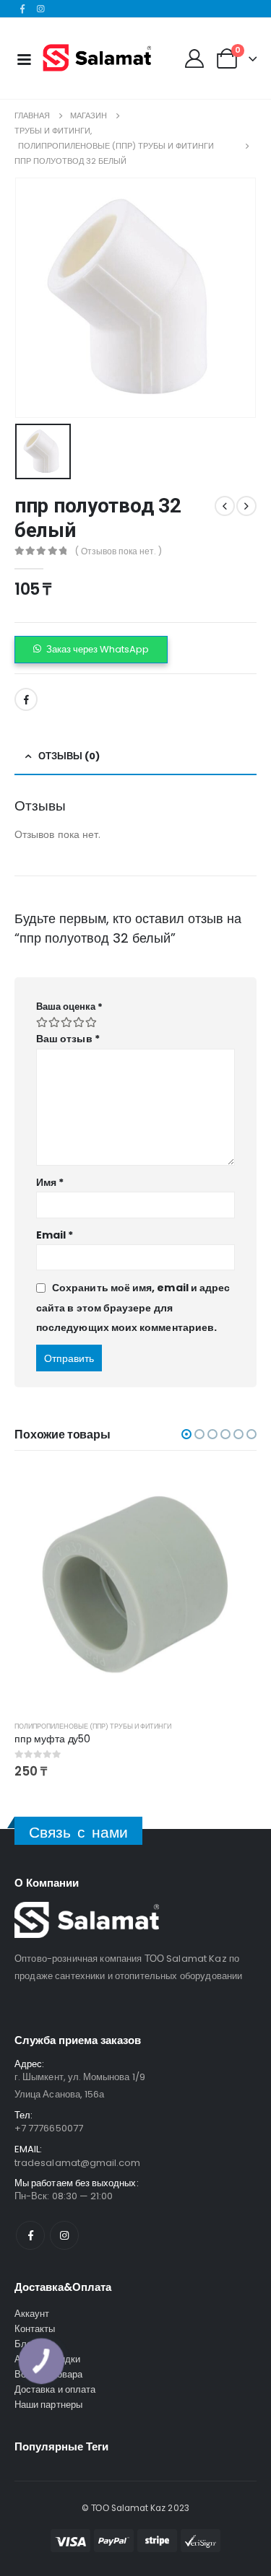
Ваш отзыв (68, 1039)
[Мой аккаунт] (194, 58)
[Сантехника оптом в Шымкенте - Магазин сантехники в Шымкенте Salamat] (97, 58)
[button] (91, 650)
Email (55, 1235)
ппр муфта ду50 (52, 1739)
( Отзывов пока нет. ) (119, 551)
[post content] (135, 1588)
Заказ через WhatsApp (98, 649)
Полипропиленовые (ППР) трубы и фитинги (93, 1726)
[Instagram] (41, 9)
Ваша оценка (69, 1007)
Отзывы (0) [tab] (69, 756)
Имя (50, 1182)
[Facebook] (22, 9)
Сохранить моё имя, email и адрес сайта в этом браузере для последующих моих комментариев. (133, 1307)
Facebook (26, 699)
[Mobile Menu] (24, 58)
